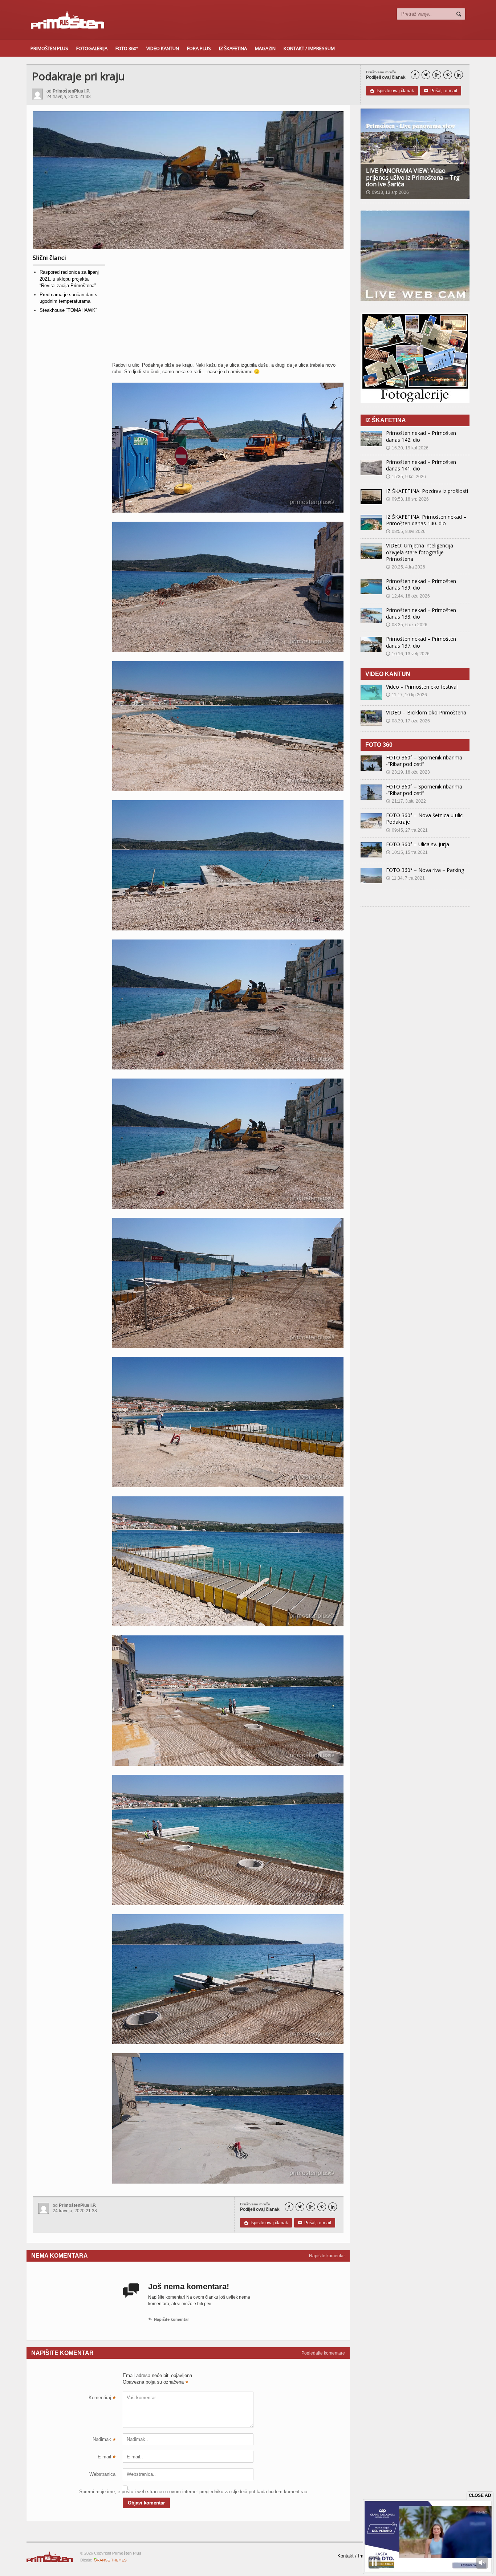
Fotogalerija (92, 48)
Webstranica (102, 2474)
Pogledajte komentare (323, 2353)
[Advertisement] (228, 308)
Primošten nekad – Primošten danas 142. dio (421, 436)
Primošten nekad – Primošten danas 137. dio (421, 642)
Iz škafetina (233, 48)
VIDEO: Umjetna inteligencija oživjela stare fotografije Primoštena (420, 552)
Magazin (265, 48)
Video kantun (163, 48)
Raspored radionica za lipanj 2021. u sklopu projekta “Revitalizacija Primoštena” (69, 279)
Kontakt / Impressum (309, 48)
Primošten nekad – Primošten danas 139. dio (421, 584)
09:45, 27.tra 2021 (407, 830)
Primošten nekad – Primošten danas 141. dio (421, 465)
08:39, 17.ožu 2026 (408, 721)
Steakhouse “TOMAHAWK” (68, 310)
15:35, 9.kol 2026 (406, 477)
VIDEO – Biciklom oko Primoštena (426, 712)
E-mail (107, 2458)
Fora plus (199, 48)
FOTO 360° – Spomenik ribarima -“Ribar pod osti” (424, 761)
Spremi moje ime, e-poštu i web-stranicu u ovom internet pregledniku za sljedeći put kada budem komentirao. (97, 2492)
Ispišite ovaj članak (392, 91)
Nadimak (104, 2440)
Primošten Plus (49, 48)
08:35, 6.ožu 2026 (407, 625)
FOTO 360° (127, 48)
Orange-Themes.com (110, 2560)
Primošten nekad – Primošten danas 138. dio (421, 613)
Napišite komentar (327, 2256)
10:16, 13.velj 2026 (408, 654)
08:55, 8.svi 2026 (406, 531)
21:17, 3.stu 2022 (406, 801)
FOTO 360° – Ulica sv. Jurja (418, 844)
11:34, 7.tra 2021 (405, 878)
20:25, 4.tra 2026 (406, 567)
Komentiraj (102, 2398)
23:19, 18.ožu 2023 (408, 772)
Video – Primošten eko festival (422, 687)
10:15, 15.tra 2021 (407, 852)
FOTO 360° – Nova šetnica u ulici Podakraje (425, 818)
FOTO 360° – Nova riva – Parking (425, 870)
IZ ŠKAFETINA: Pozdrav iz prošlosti (427, 491)
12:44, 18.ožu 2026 (408, 596)
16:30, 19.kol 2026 (407, 448)
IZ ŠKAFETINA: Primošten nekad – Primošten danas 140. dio (426, 520)
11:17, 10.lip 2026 (406, 695)
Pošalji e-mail (441, 91)
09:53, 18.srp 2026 (407, 499)
